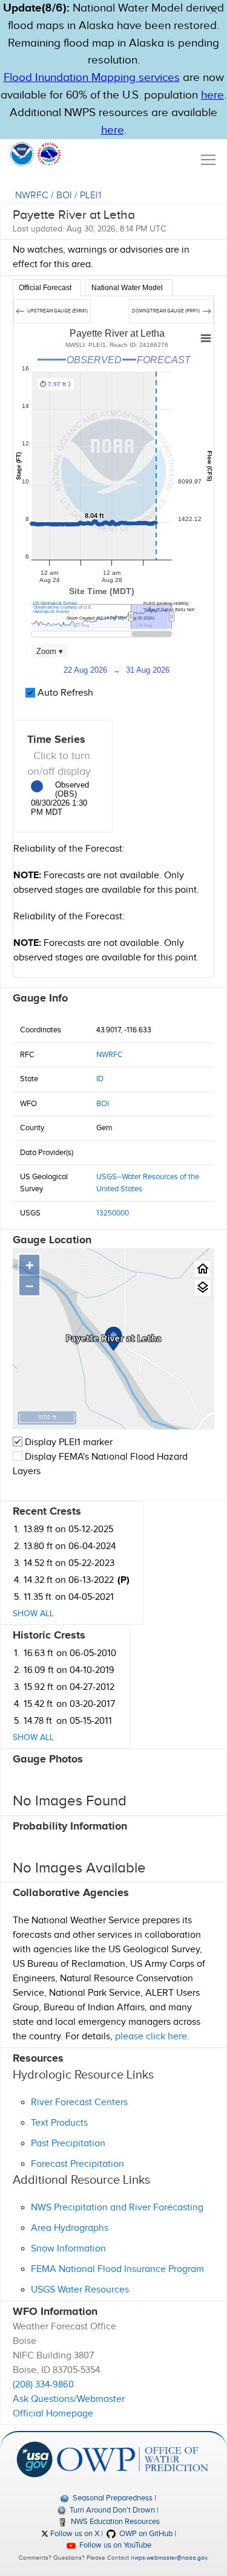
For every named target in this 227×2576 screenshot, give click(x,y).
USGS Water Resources (80, 2290)
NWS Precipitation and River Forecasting (117, 2208)
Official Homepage (53, 2414)
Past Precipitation (68, 2144)
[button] (214, 10)
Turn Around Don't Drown (111, 2510)
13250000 (113, 1213)
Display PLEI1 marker (67, 1442)
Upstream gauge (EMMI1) (57, 311)
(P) (123, 1580)
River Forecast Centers (79, 2102)
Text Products (59, 2123)
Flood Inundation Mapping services (92, 78)
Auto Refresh (64, 693)
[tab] (47, 288)
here (212, 95)
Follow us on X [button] (74, 2534)
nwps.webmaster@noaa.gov (169, 2558)
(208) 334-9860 (43, 2385)
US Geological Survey (55, 603)
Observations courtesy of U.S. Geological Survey (63, 609)
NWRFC (32, 196)
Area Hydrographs (70, 2228)
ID (100, 1079)
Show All (33, 1614)
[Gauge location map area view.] (202, 1288)
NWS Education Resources (114, 2522)
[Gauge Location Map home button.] (202, 1269)
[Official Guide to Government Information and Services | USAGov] (35, 2459)
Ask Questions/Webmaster (69, 2399)
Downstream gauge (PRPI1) (166, 311)
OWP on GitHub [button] (145, 2534)
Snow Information (68, 2249)
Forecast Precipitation (77, 2164)
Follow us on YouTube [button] (114, 2545)
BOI (64, 196)
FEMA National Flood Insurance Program (117, 2269)
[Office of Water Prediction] (133, 2459)
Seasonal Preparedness (111, 2498)
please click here (151, 2037)
